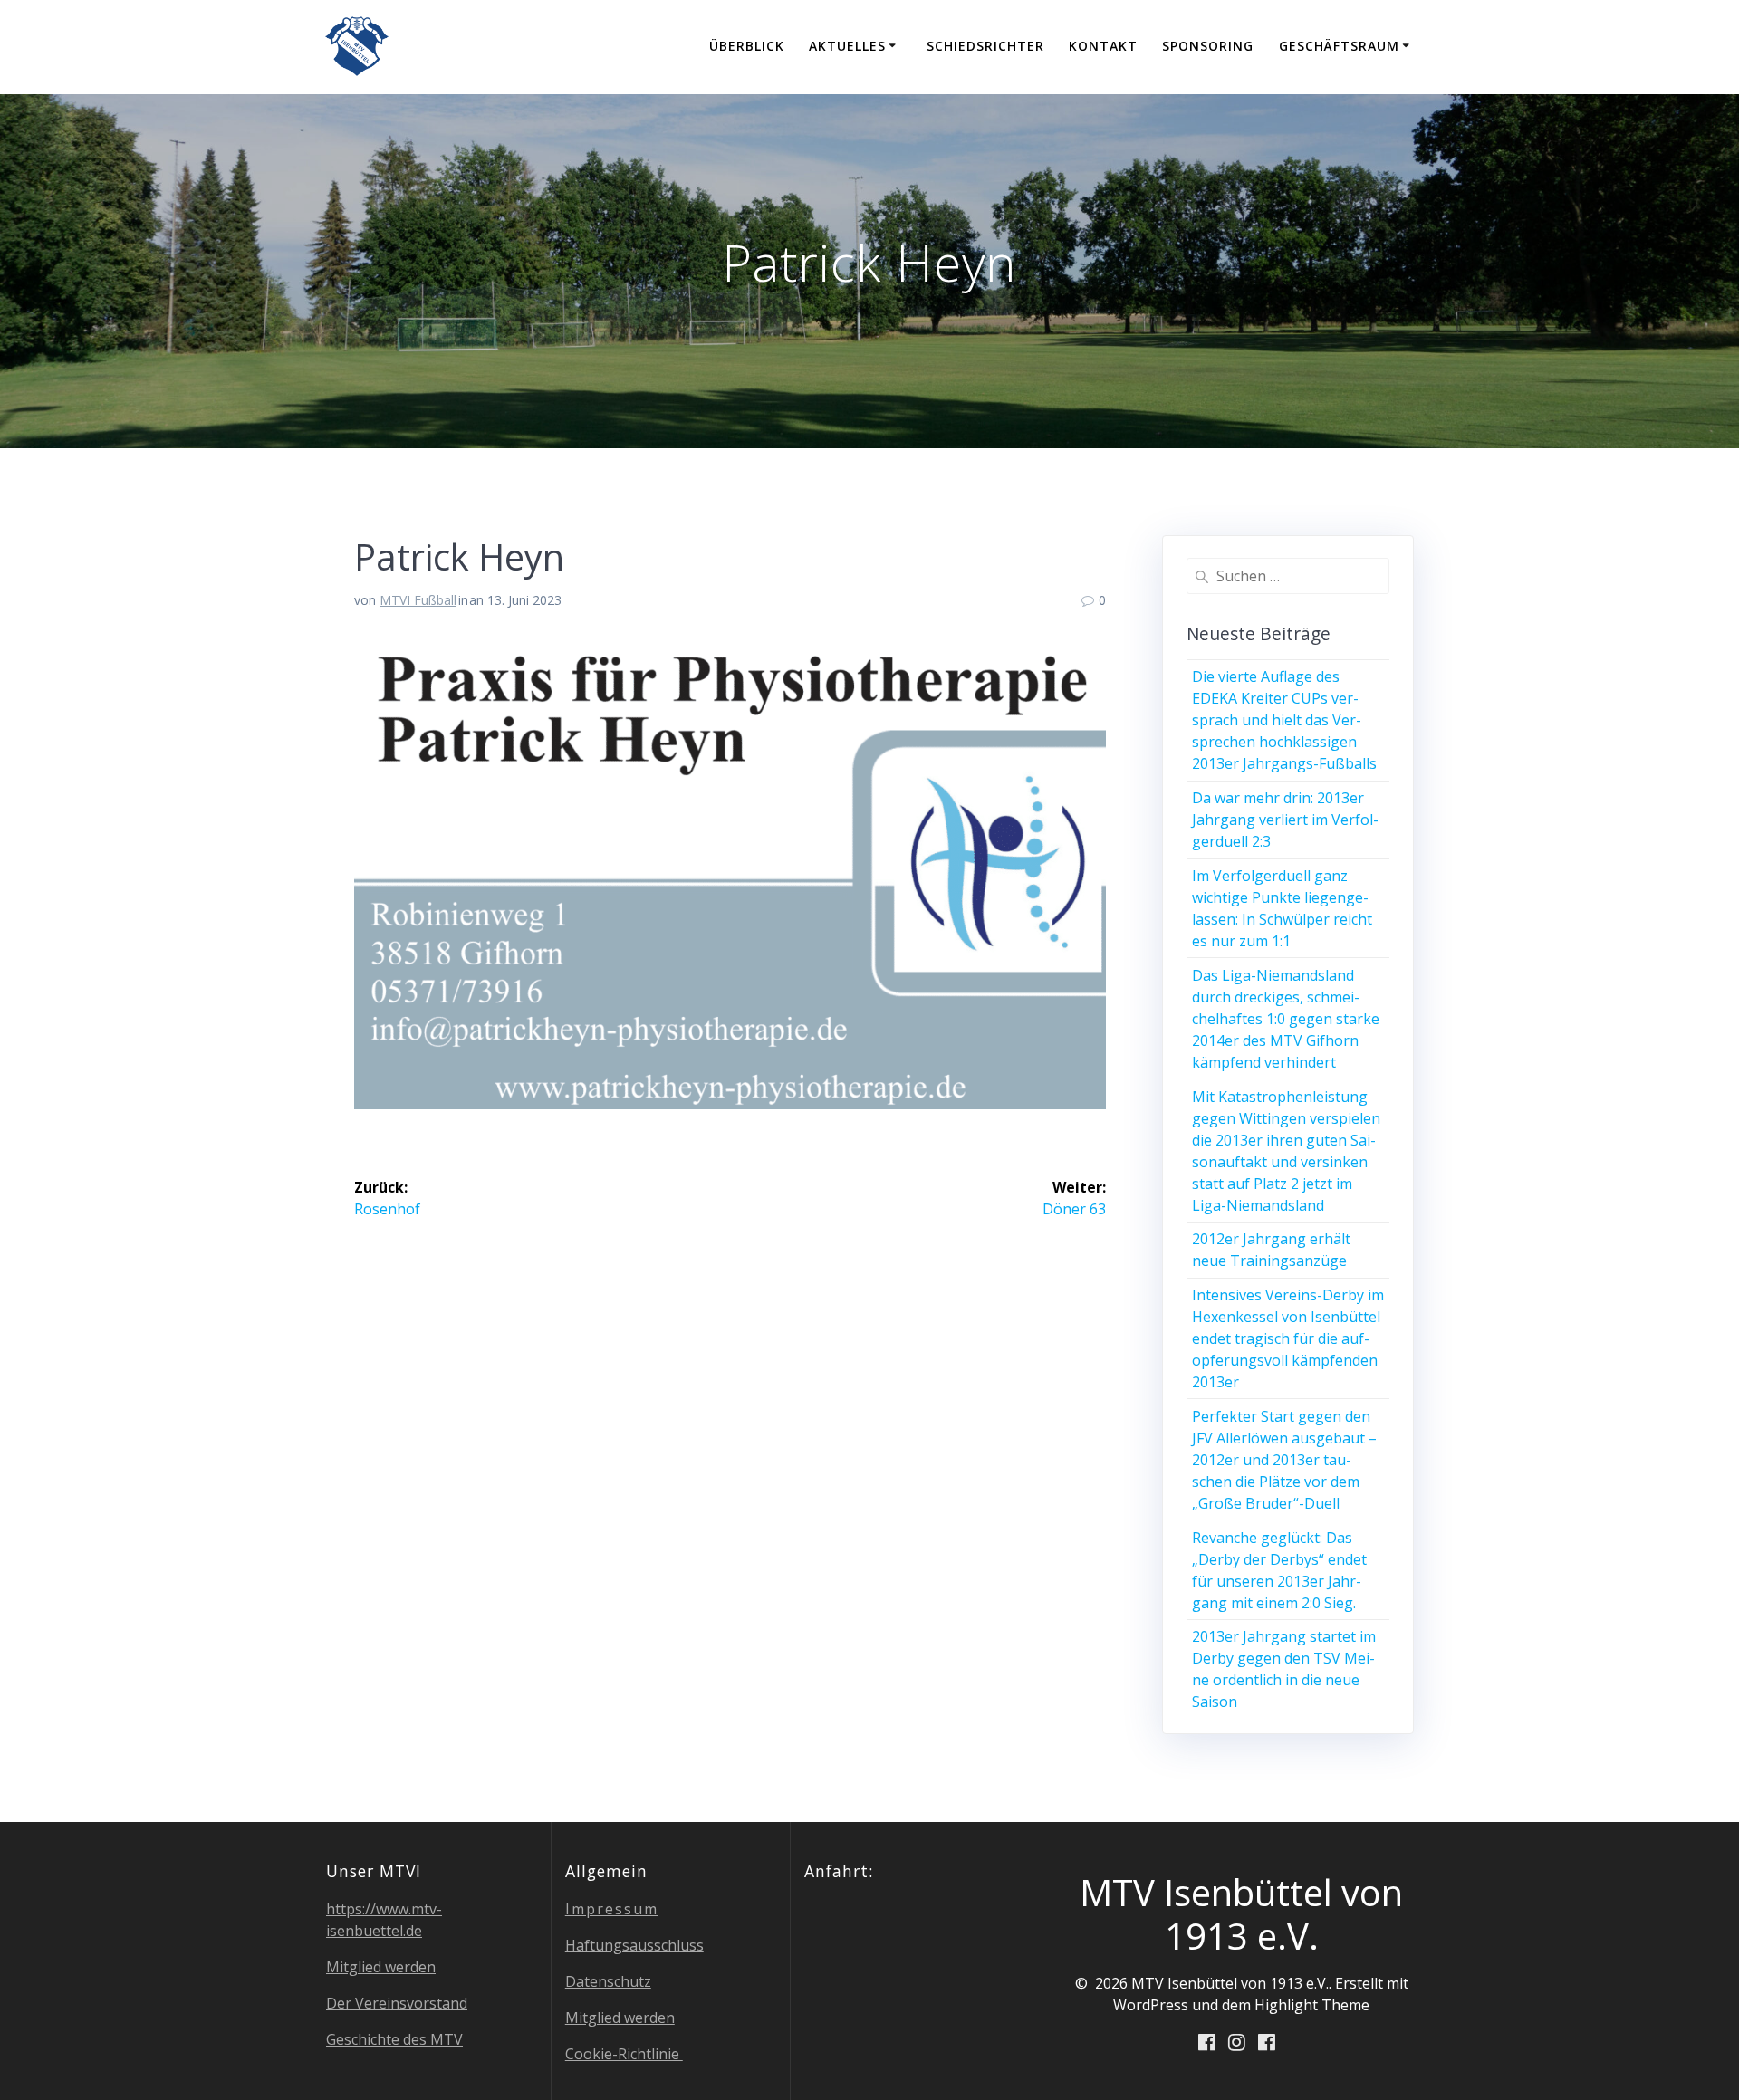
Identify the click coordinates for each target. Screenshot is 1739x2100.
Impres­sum (612, 1909)
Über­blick (747, 46)
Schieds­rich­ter (985, 46)
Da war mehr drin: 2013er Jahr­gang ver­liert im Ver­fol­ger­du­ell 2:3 (1285, 820)
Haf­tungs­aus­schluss (634, 1945)
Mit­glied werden (381, 1967)
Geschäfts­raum (1339, 46)
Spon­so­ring (1208, 46)
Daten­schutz (608, 1981)
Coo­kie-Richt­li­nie (624, 2054)
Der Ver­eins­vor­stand (397, 2003)
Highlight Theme (1312, 2005)
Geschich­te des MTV (394, 2039)
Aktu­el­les (847, 46)
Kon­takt (1103, 46)
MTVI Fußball (418, 600)
